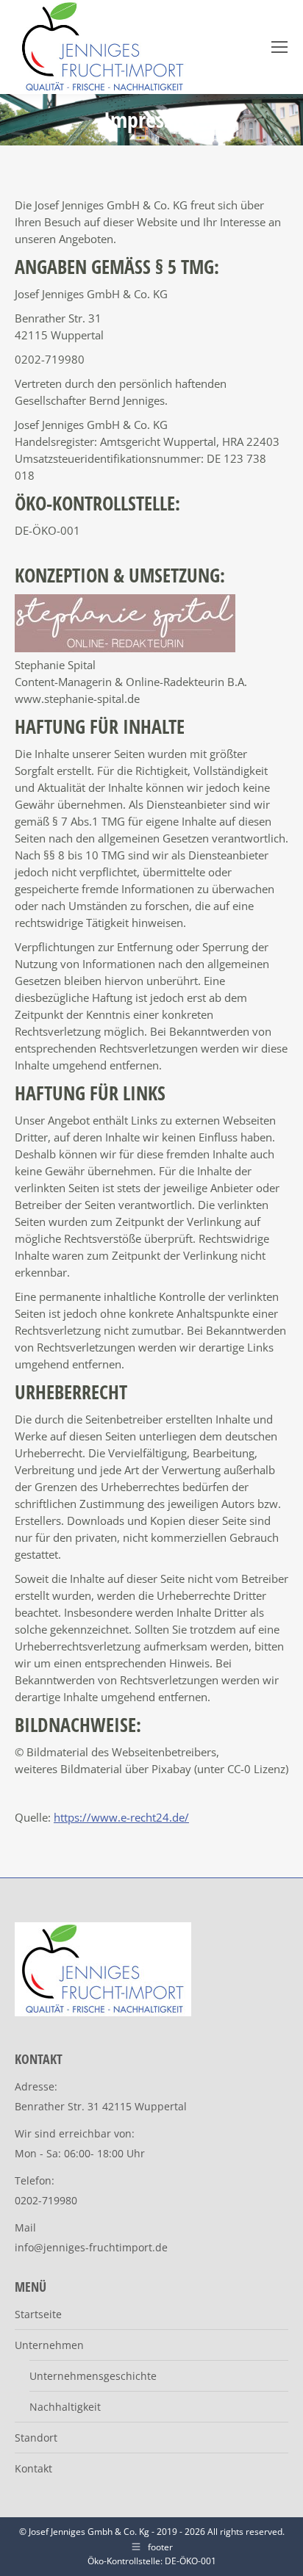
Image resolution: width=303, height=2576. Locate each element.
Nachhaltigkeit (65, 2407)
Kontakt (33, 2468)
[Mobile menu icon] (279, 47)
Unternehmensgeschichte (93, 2376)
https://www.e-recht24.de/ (121, 1817)
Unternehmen (49, 2345)
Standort (36, 2438)
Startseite (38, 2314)
